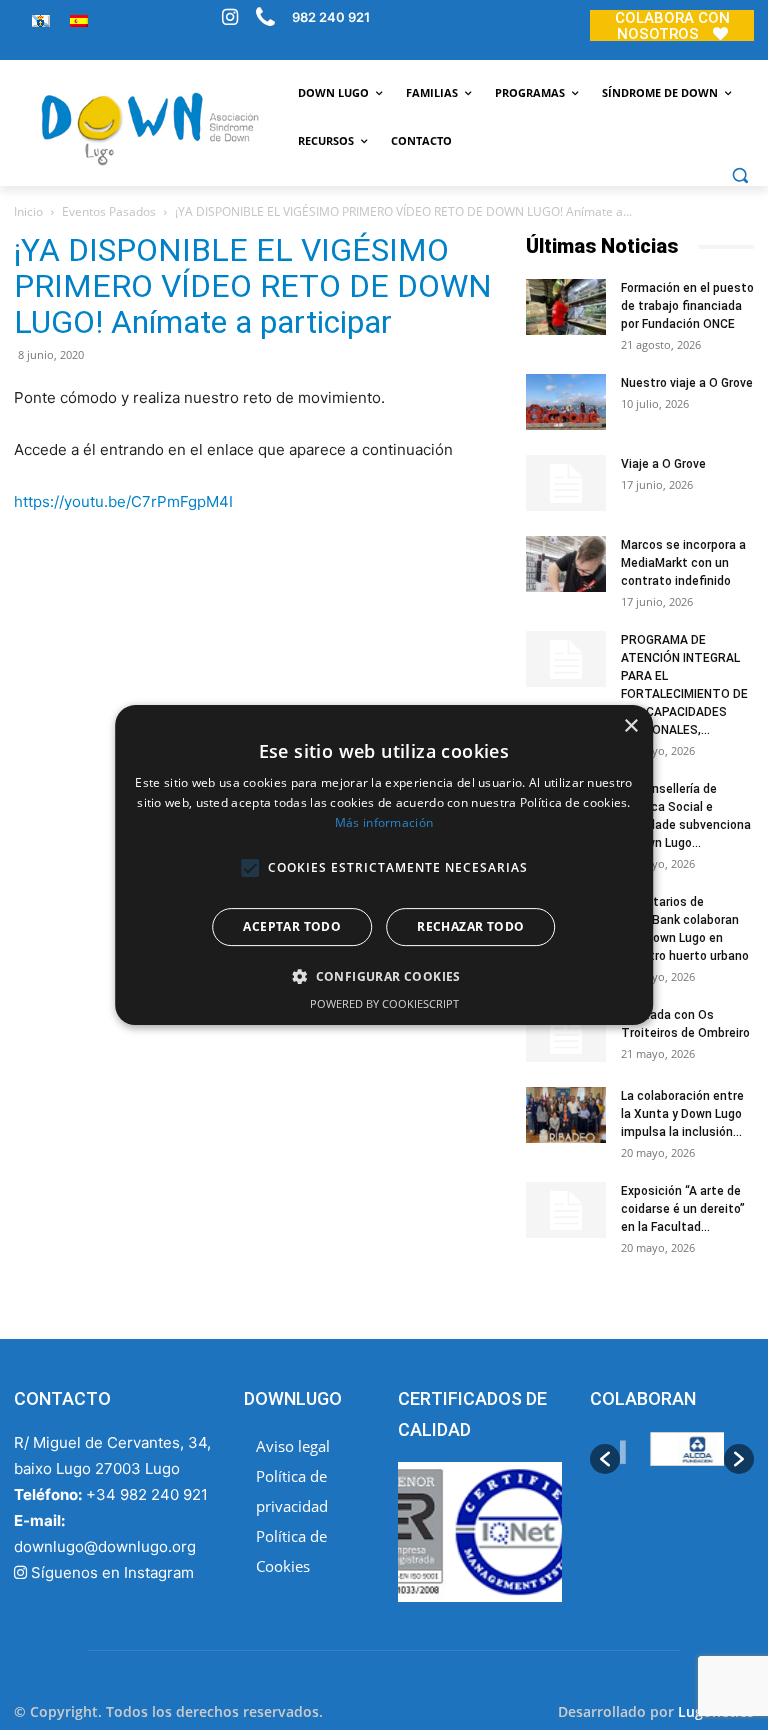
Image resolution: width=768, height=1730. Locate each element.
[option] (675, 1459)
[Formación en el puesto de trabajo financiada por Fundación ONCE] (566, 307)
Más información (384, 822)
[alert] (384, 865)
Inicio (28, 211)
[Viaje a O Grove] (566, 483)
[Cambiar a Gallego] (41, 20)
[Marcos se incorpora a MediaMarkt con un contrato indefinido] (566, 564)
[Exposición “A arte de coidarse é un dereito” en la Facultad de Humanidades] (566, 1210)
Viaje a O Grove (663, 464)
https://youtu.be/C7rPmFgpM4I (123, 501)
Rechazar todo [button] (470, 926)
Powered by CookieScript (384, 1003)
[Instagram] (230, 19)
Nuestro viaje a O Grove (687, 383)
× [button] (630, 726)
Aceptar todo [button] (292, 926)
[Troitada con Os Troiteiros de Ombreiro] (566, 1034)
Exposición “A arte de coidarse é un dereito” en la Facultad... (683, 1209)
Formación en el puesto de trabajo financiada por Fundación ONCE (687, 306)
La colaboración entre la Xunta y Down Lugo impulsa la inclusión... (682, 1114)
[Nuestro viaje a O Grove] (566, 402)
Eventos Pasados (109, 211)
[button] (740, 175)
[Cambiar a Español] (79, 20)
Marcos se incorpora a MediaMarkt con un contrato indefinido (683, 563)
